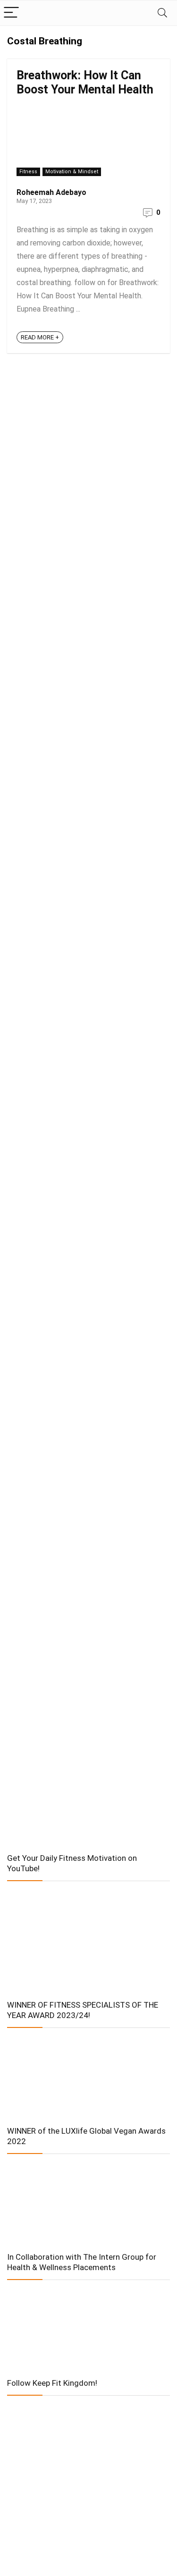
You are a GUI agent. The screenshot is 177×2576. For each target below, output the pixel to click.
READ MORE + (40, 337)
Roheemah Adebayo (51, 192)
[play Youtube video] (88, 1937)
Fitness (28, 172)
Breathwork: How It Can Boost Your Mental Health (85, 82)
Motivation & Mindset (72, 172)
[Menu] (11, 13)
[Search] (162, 13)
